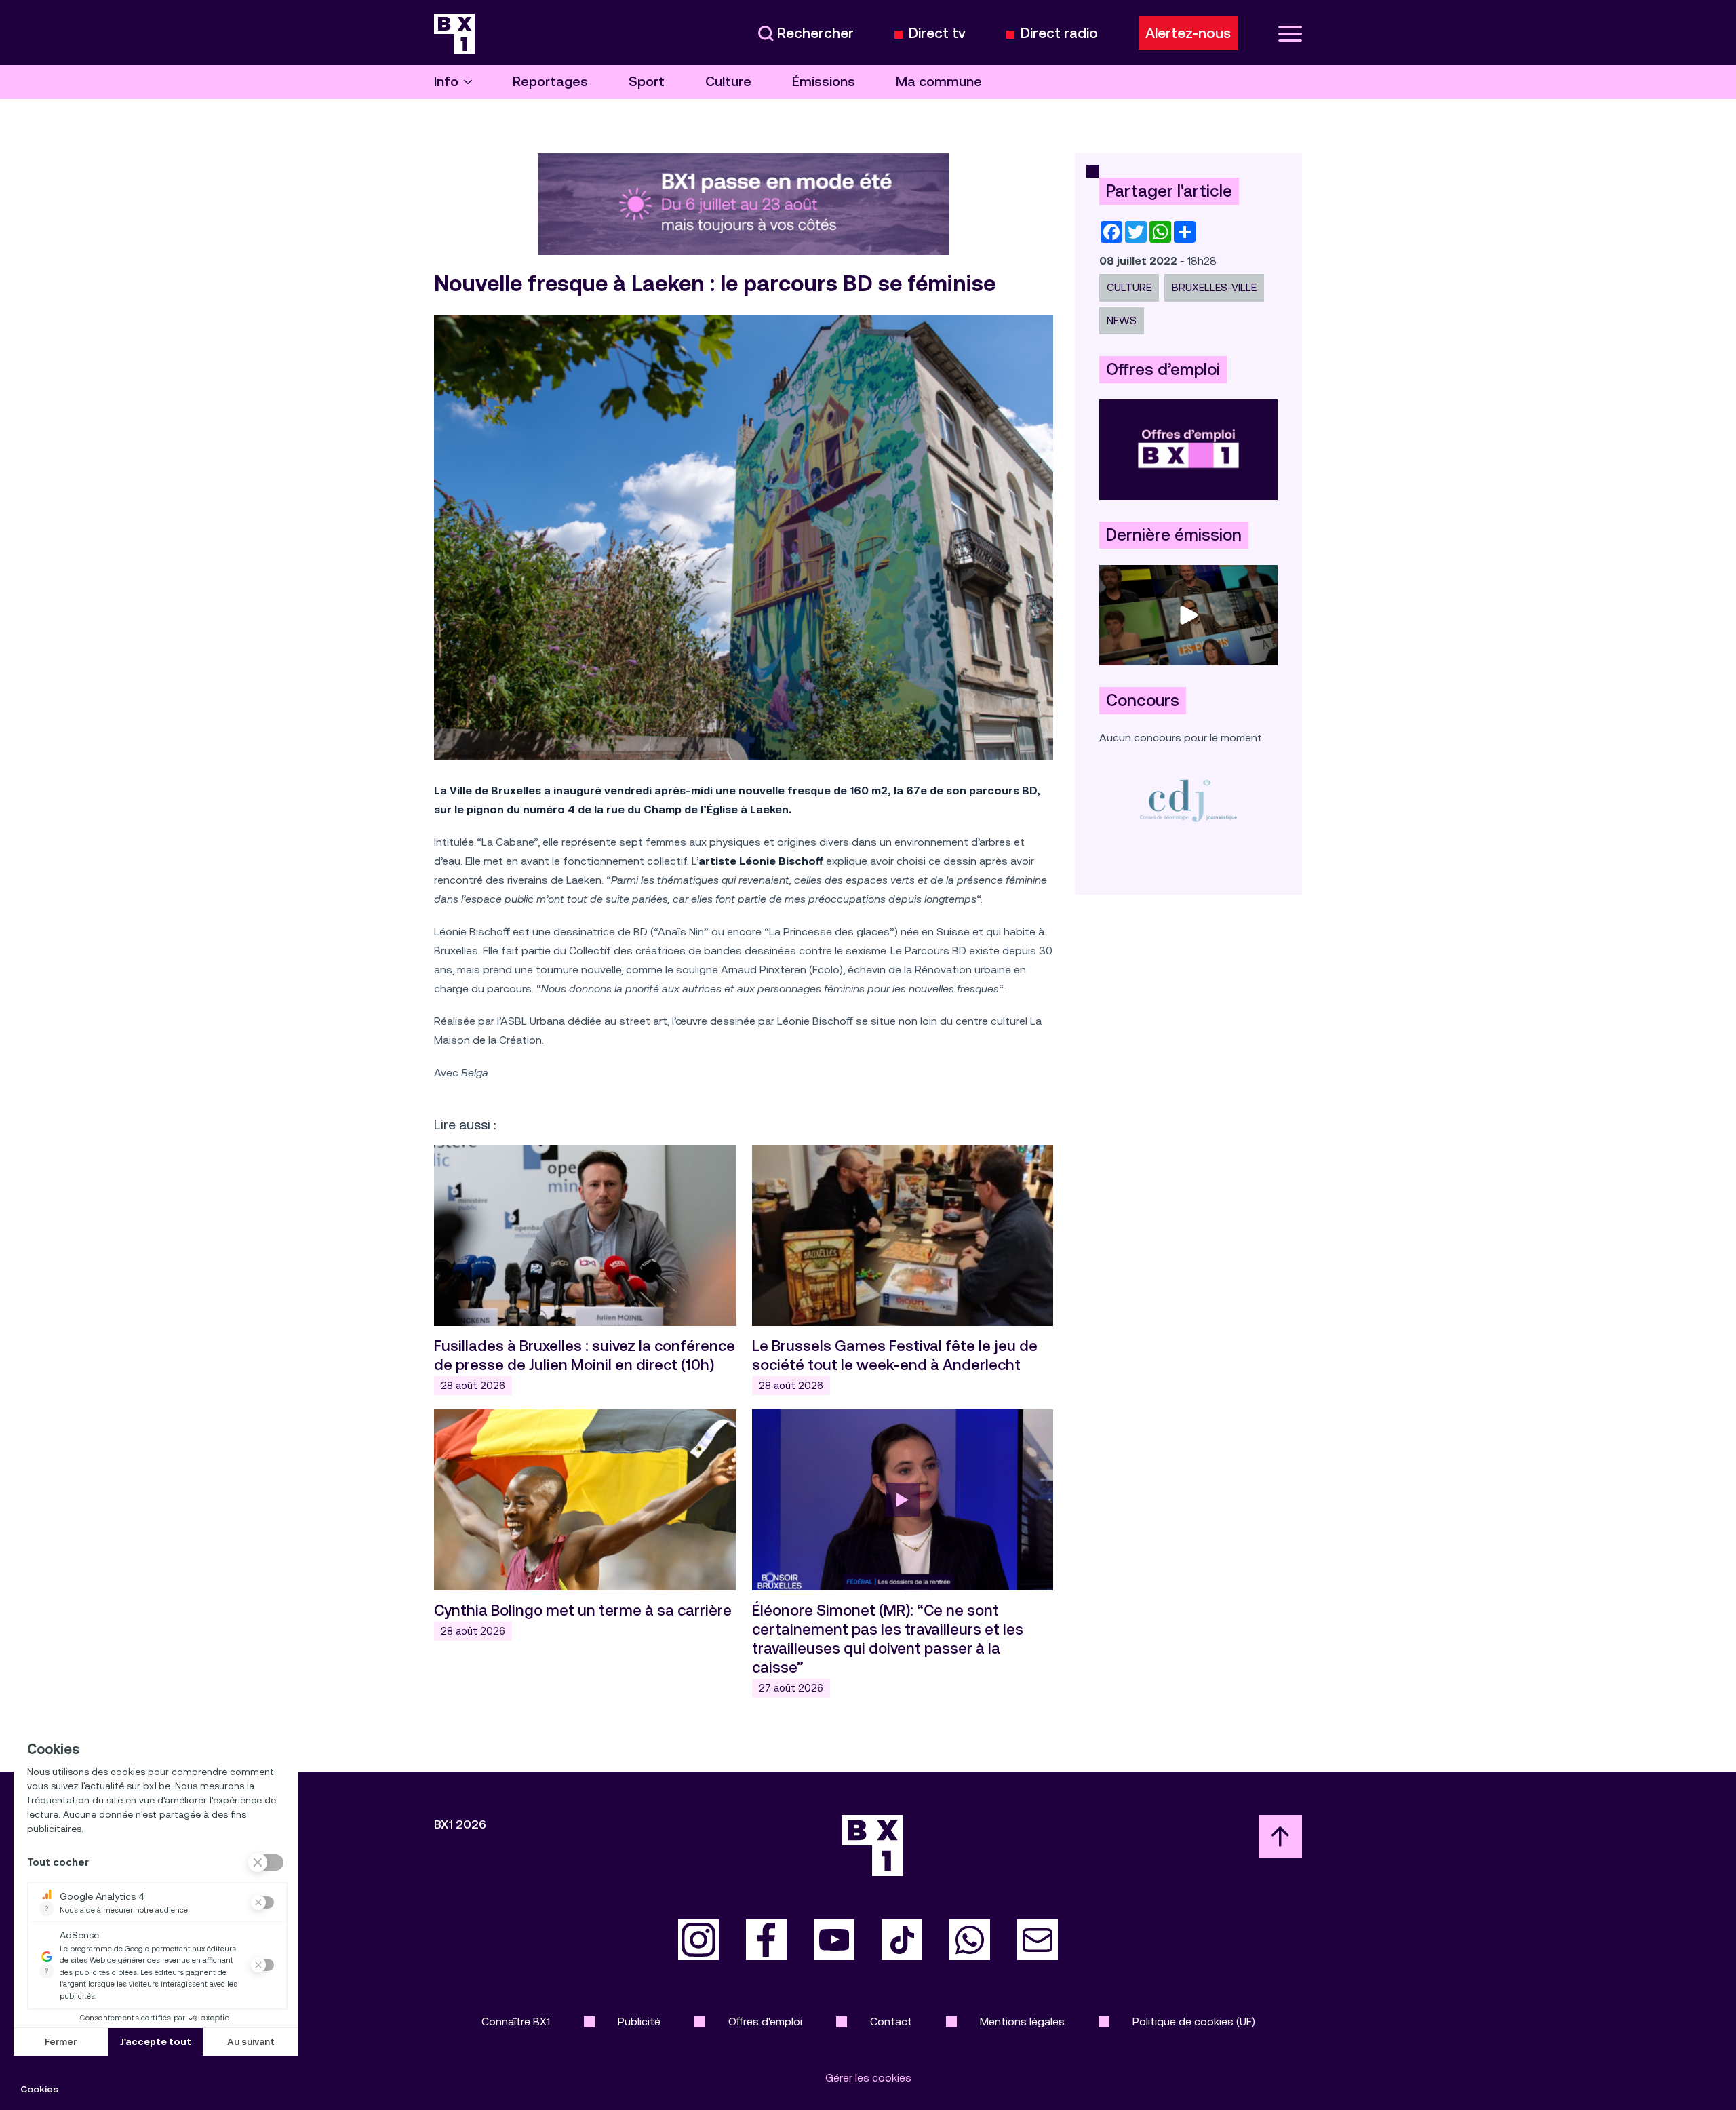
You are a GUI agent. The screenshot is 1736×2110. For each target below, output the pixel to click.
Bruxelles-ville (1214, 287)
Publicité (639, 2021)
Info (446, 82)
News (1122, 320)
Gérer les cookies (868, 2078)
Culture (728, 82)
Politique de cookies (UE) (1194, 2021)
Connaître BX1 (516, 2021)
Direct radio (1059, 34)
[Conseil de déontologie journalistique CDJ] (1188, 800)
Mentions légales (1022, 2021)
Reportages (550, 82)
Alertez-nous (1188, 33)
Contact (891, 2021)
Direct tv (937, 34)
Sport (647, 82)
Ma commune (939, 82)
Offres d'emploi (765, 2021)
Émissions (824, 82)
